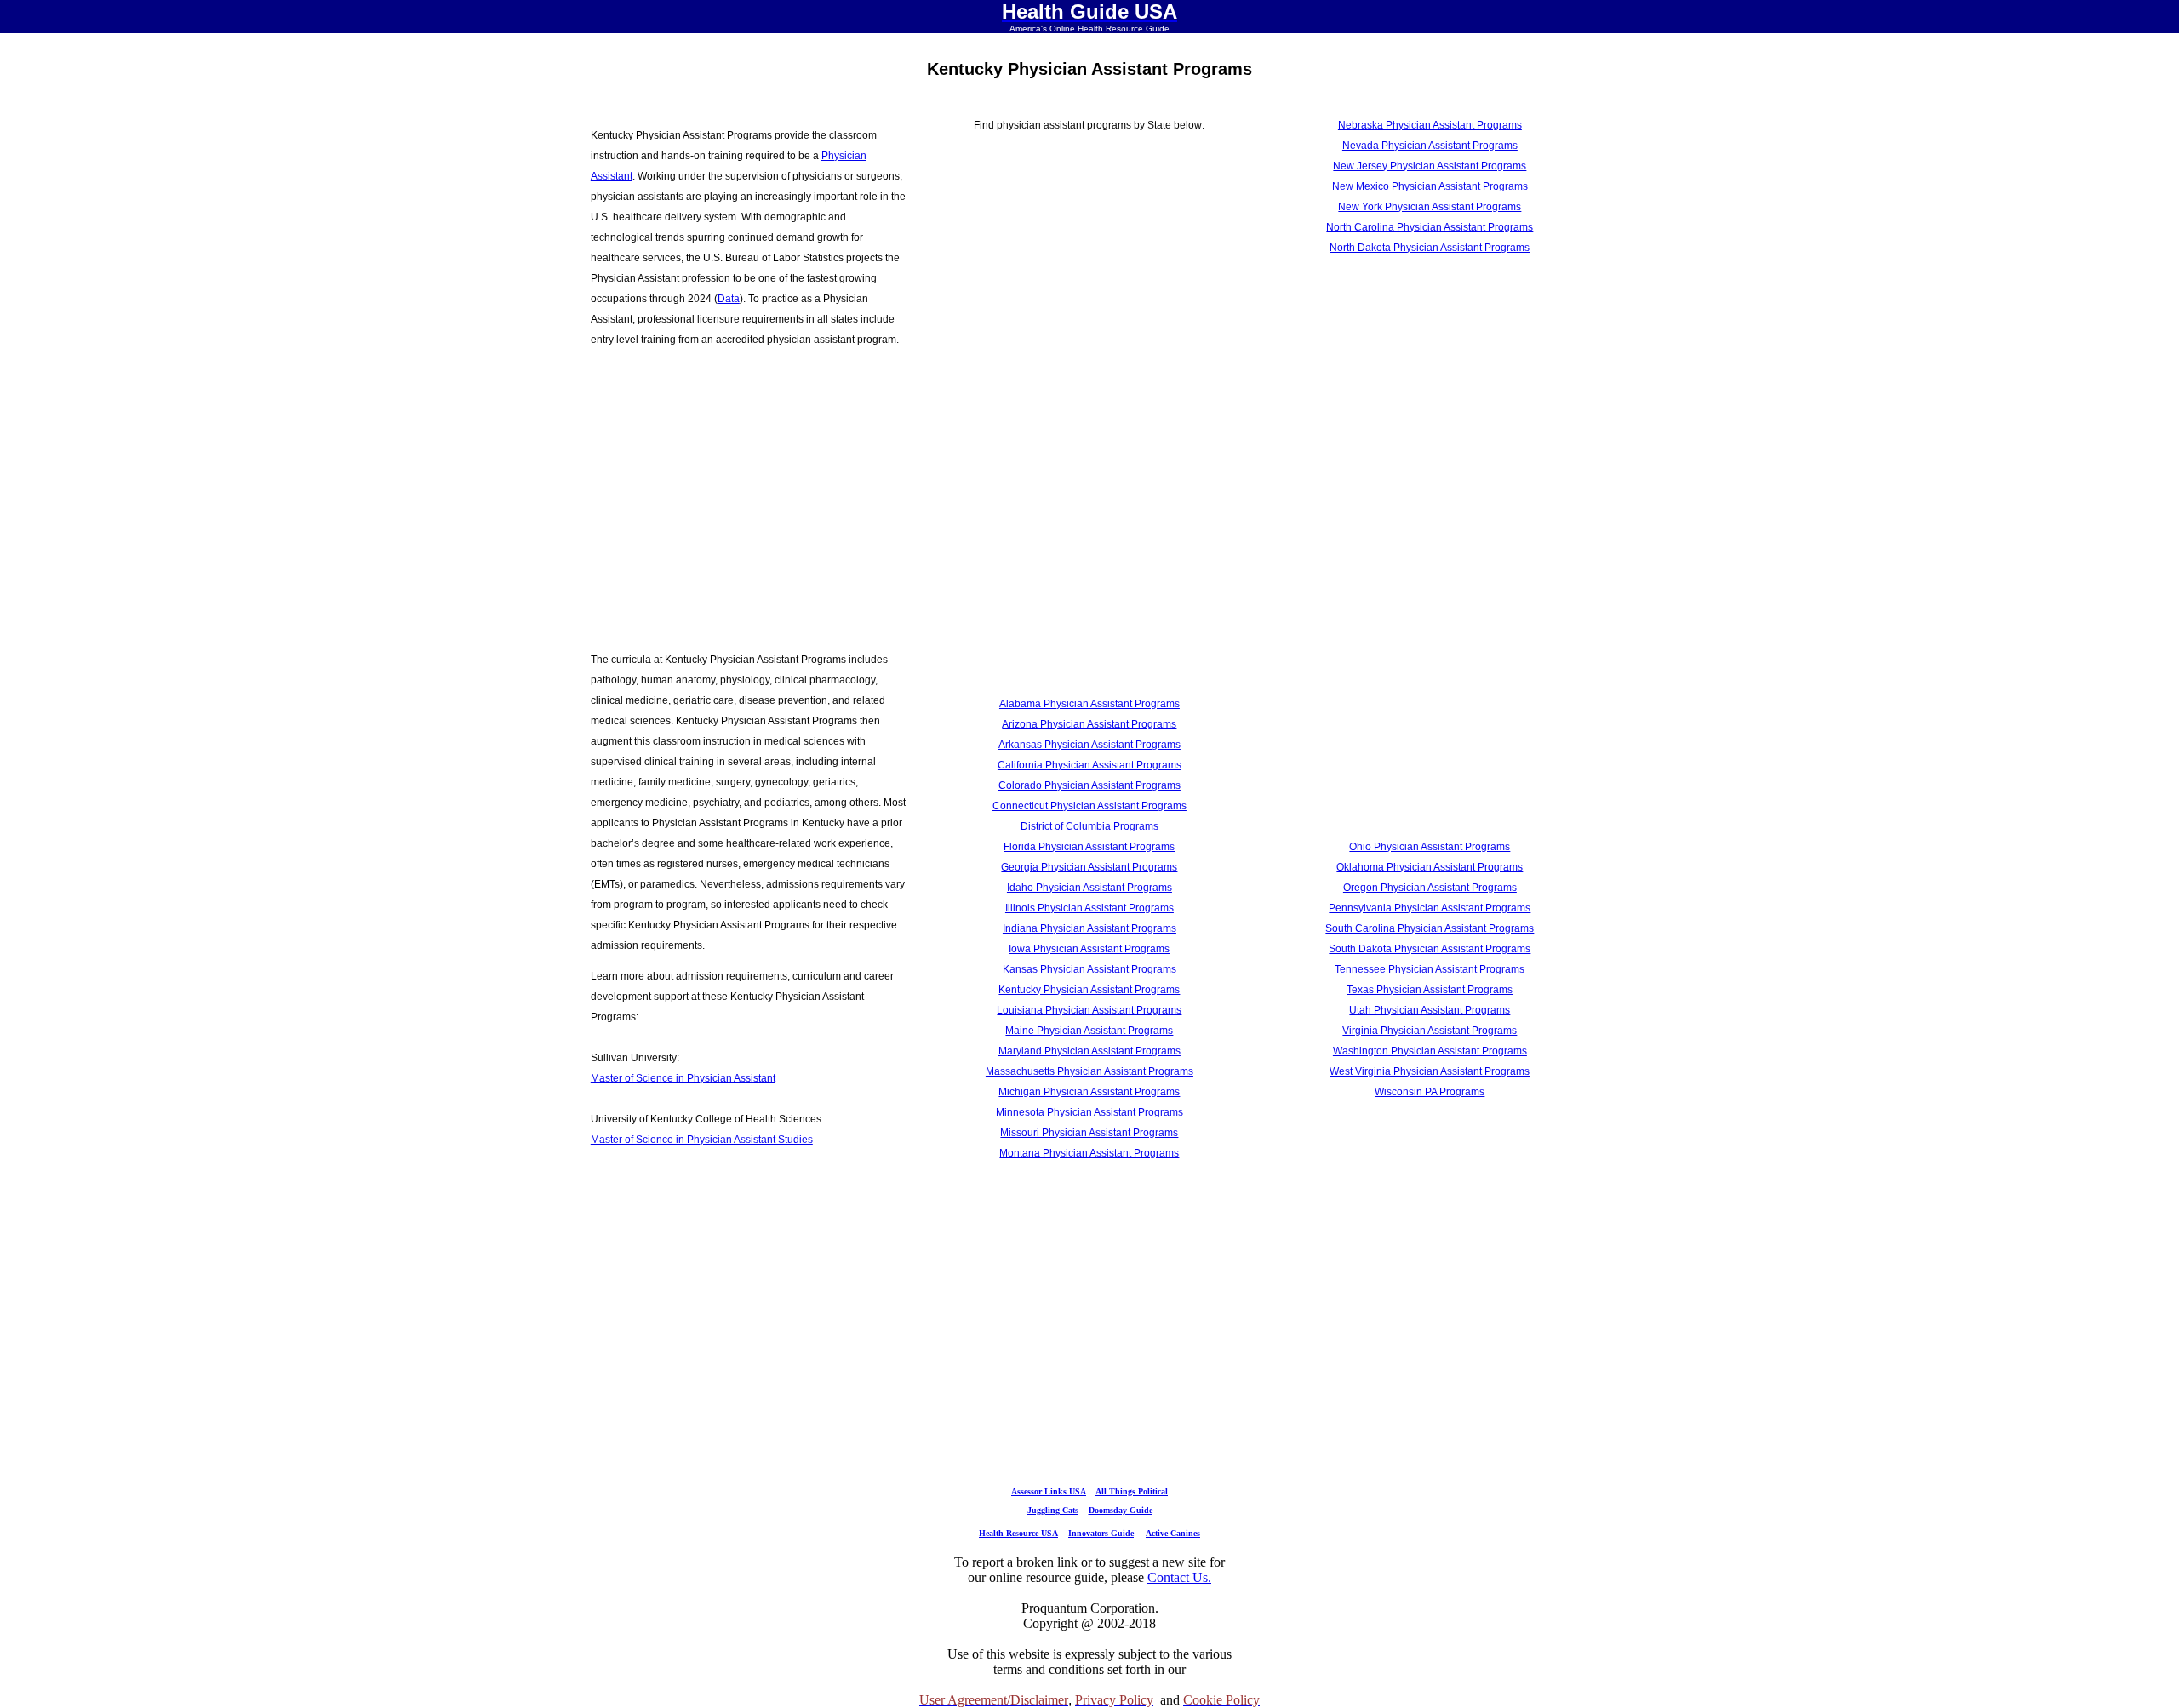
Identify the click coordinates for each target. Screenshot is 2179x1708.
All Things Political (1132, 1491)
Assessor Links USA (1049, 1491)
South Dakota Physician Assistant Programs (1430, 949)
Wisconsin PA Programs (1430, 1092)
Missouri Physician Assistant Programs (1089, 1133)
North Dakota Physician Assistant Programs (1430, 248)
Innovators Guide (1101, 1533)
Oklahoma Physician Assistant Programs (1430, 867)
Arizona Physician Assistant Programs (1089, 724)
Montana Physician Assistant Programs (1089, 1153)
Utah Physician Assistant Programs (1430, 1010)
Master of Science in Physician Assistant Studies (702, 1140)
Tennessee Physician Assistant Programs (1430, 969)
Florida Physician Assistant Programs (1089, 847)
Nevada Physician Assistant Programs (1430, 146)
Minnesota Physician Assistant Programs (1089, 1112)
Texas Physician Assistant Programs (1430, 990)
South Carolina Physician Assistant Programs (1430, 928)
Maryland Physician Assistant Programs (1089, 1051)
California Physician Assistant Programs (1089, 765)
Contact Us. (1179, 1577)
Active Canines (1173, 1533)
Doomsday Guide (1121, 1510)
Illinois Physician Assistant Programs (1089, 908)
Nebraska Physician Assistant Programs (1430, 125)
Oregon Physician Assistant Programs (1430, 888)
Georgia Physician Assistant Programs (1089, 867)
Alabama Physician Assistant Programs (1089, 704)
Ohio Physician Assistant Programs (1430, 847)
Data (729, 299)
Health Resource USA (1018, 1533)
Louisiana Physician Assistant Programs (1089, 1010)
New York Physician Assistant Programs (1430, 207)
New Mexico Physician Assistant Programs (1430, 186)
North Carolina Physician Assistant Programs (1430, 227)
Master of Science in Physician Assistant (683, 1078)
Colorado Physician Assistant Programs (1089, 785)
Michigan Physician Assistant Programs (1089, 1092)
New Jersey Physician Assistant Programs (1430, 166)
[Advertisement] (749, 489)
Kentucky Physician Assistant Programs (1089, 990)
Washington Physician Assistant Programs (1430, 1051)
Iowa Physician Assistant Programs (1089, 949)
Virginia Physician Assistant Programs (1430, 1031)
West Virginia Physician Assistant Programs (1430, 1071)
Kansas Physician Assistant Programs (1089, 969)
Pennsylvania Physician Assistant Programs (1430, 908)
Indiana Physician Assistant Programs (1089, 928)
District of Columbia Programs (1089, 826)
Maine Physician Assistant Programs (1089, 1031)
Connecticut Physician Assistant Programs (1089, 806)
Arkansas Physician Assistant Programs (1089, 745)
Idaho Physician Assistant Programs (1089, 888)
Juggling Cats (1053, 1510)
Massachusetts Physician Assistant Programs (1089, 1071)
